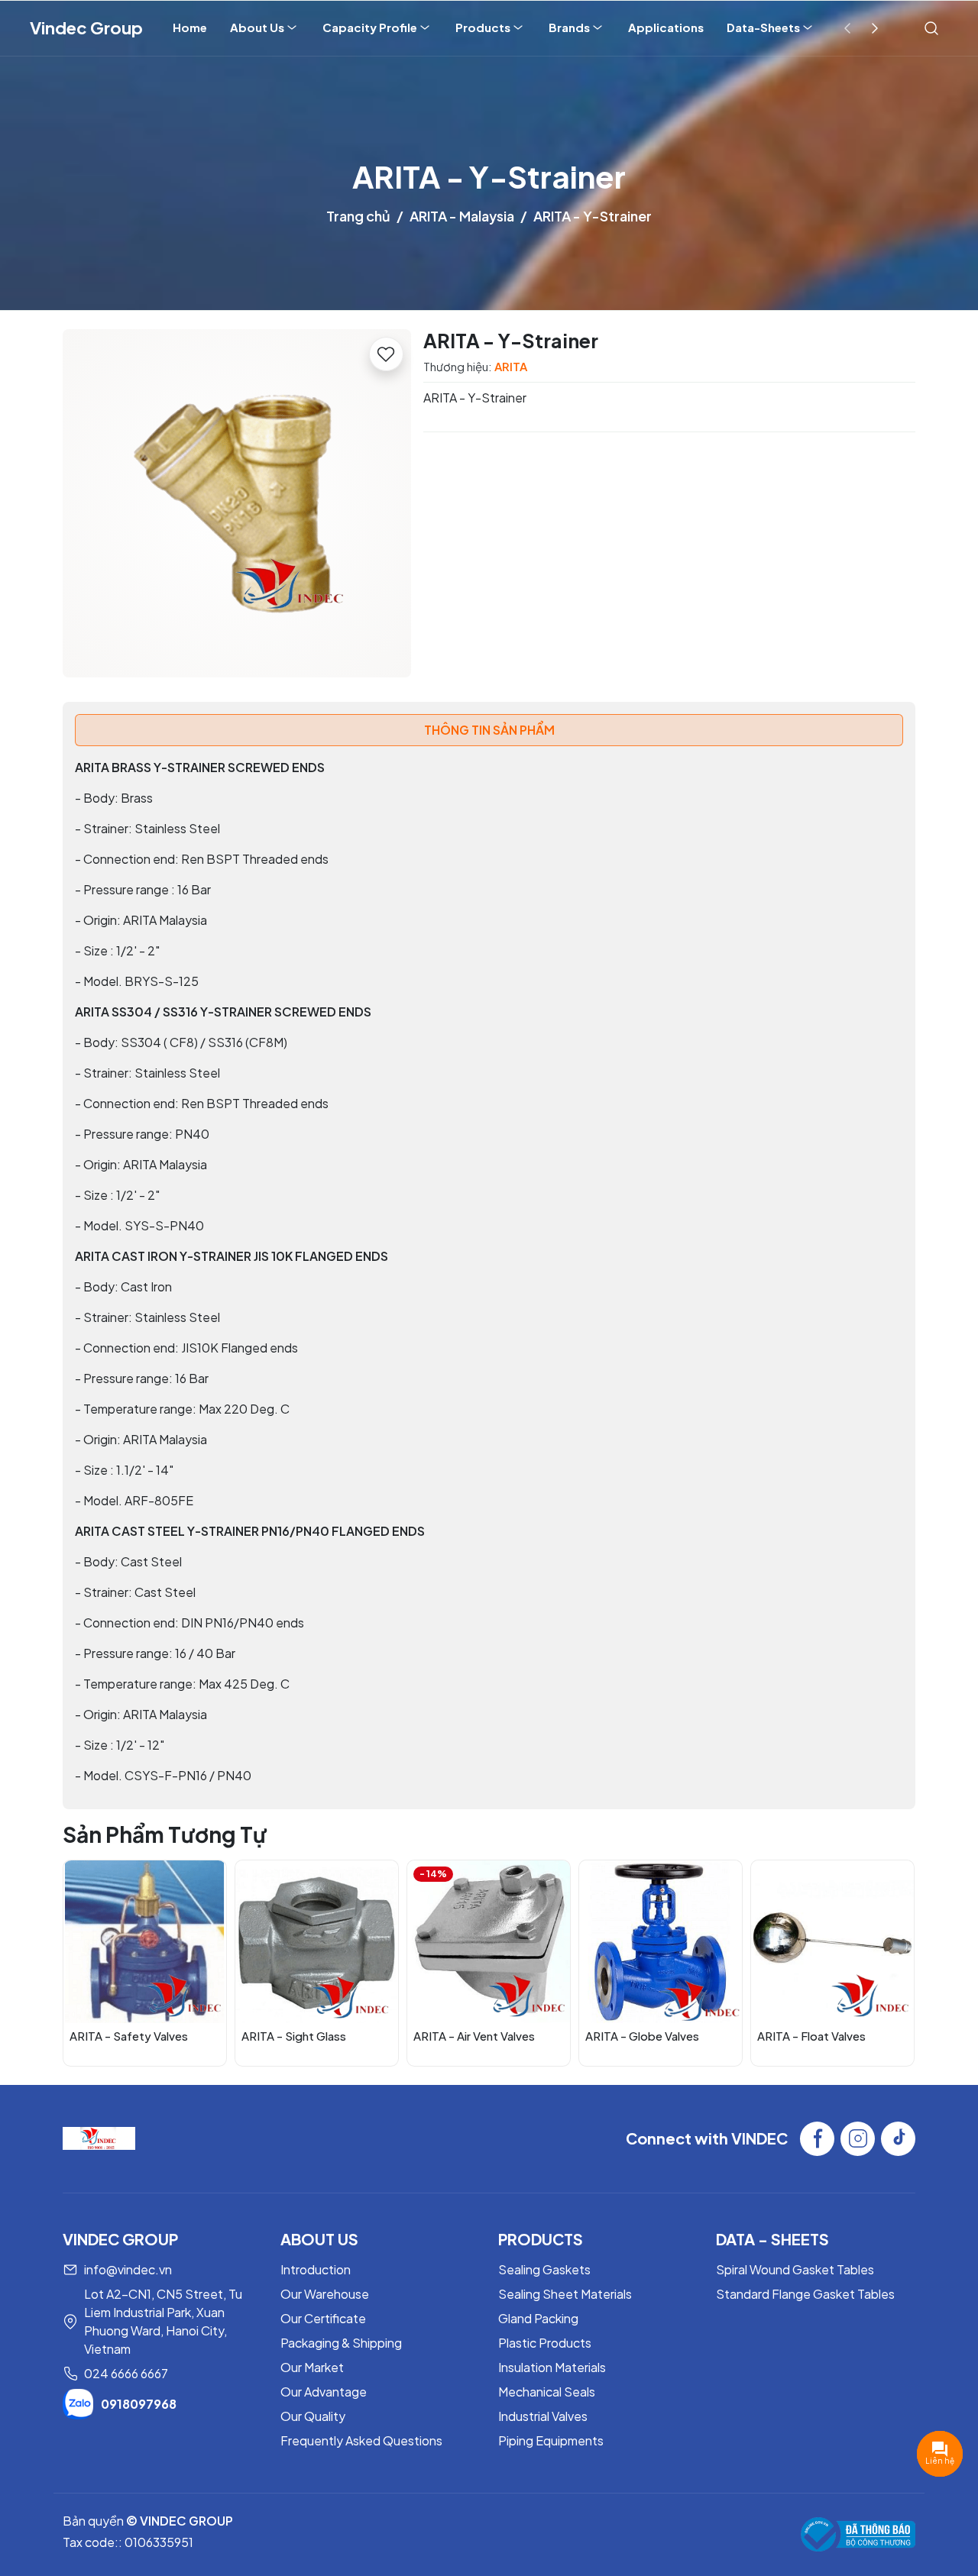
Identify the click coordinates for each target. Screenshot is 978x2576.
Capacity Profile (370, 27)
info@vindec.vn (128, 2269)
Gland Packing (538, 2318)
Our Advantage (324, 2392)
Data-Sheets (763, 27)
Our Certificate (323, 2318)
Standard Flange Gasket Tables (805, 2294)
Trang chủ (358, 216)
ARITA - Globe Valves (642, 2036)
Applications (666, 27)
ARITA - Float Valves (811, 2036)
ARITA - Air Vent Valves (474, 2036)
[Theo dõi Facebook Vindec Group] (817, 2139)
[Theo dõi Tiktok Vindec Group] (898, 2139)
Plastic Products (545, 2343)
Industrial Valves (543, 2416)
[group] (237, 503)
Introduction (316, 2269)
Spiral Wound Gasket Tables (795, 2269)
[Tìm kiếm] (931, 27)
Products (483, 27)
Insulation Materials (552, 2367)
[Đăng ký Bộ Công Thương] (858, 2534)
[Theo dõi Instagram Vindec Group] (858, 2139)
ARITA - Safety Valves (129, 2036)
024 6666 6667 (126, 2373)
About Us (257, 27)
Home (190, 27)
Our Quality (313, 2416)
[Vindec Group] (99, 2136)
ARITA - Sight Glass (294, 2036)
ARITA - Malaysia (462, 216)
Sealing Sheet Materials (565, 2294)
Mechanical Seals (547, 2392)
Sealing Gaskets (544, 2269)
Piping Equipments (551, 2440)
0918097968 (139, 2404)
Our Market (312, 2367)
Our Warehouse (325, 2294)
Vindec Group (86, 27)
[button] (892, 1962)
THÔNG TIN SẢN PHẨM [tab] (489, 730)
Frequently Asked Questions (361, 2440)
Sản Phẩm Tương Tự (165, 1834)
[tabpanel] (489, 1272)
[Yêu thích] (386, 354)
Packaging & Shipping (341, 2343)
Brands (569, 27)
